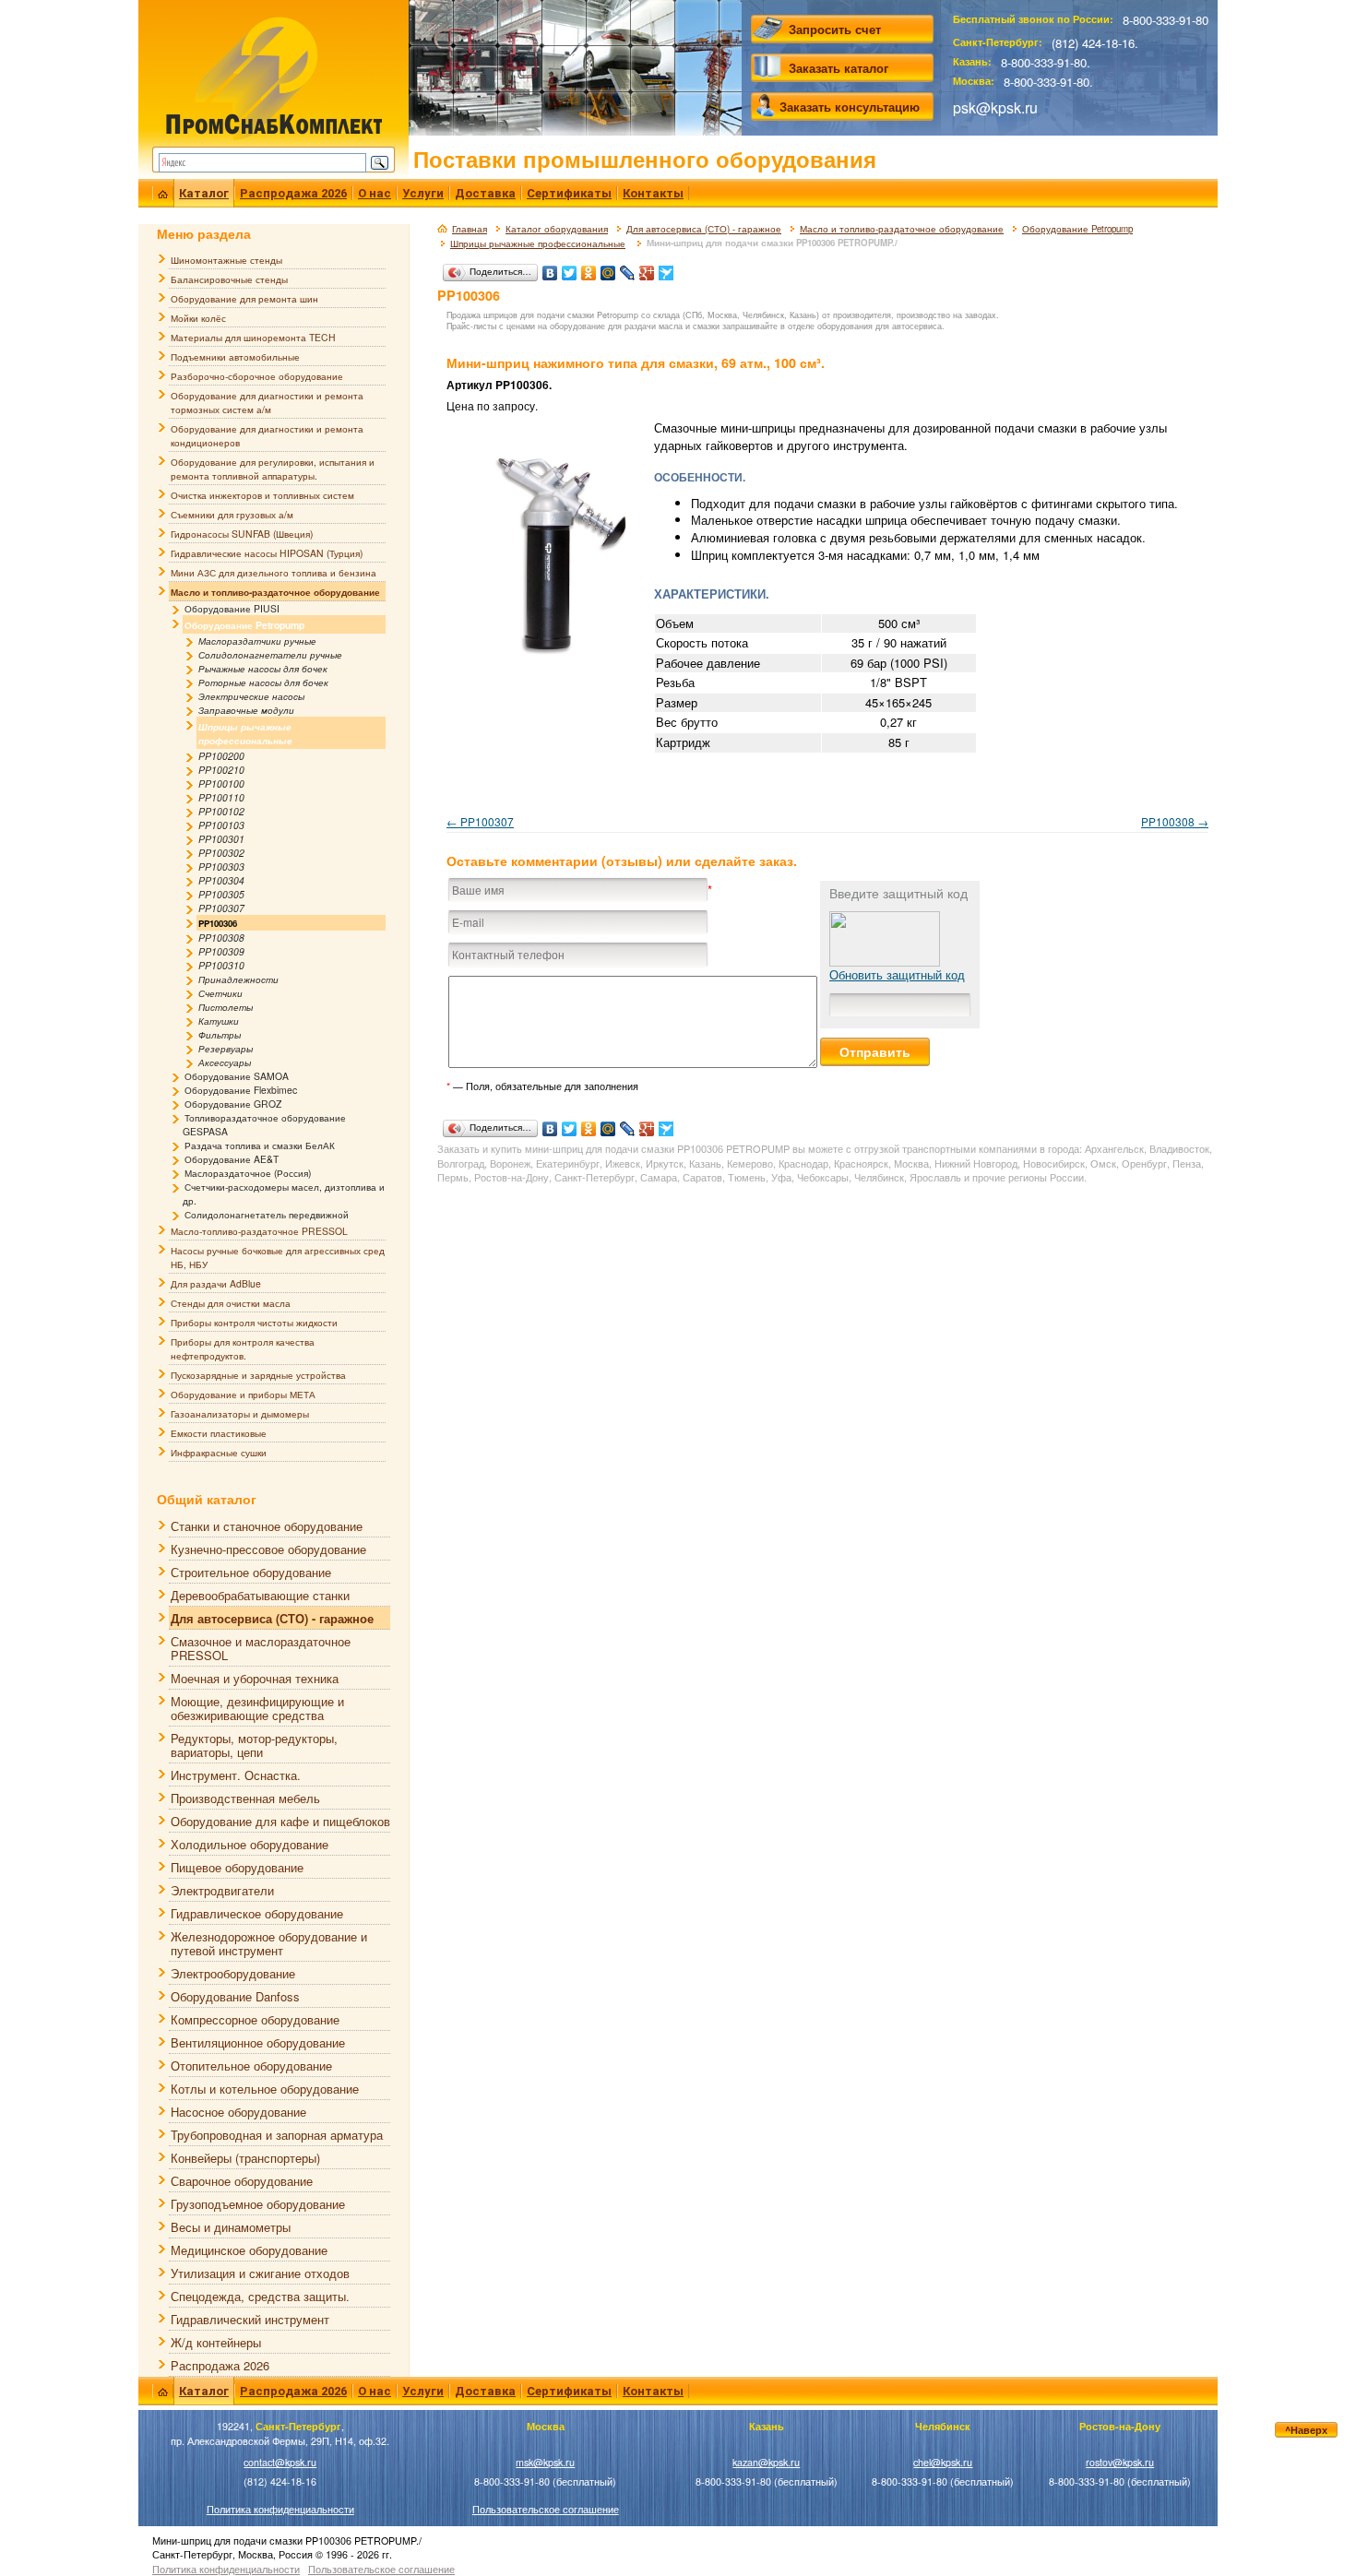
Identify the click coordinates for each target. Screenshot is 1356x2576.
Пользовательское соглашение (546, 2509)
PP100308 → (1175, 821)
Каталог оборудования (557, 229)
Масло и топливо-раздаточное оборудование (902, 229)
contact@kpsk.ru (280, 2462)
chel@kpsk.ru (943, 2462)
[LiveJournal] (628, 268)
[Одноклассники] (589, 268)
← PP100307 (480, 821)
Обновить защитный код (897, 974)
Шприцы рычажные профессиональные (538, 243)
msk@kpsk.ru (545, 2462)
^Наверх (1306, 2430)
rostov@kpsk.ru (1120, 2462)
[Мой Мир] (608, 268)
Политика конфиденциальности (280, 2509)
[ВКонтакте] (550, 268)
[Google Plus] (647, 268)
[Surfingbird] (666, 268)
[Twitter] (570, 268)
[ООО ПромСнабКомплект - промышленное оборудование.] (274, 76)
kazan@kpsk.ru (766, 2462)
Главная (470, 229)
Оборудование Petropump (1077, 229)
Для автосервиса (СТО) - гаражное (704, 229)
